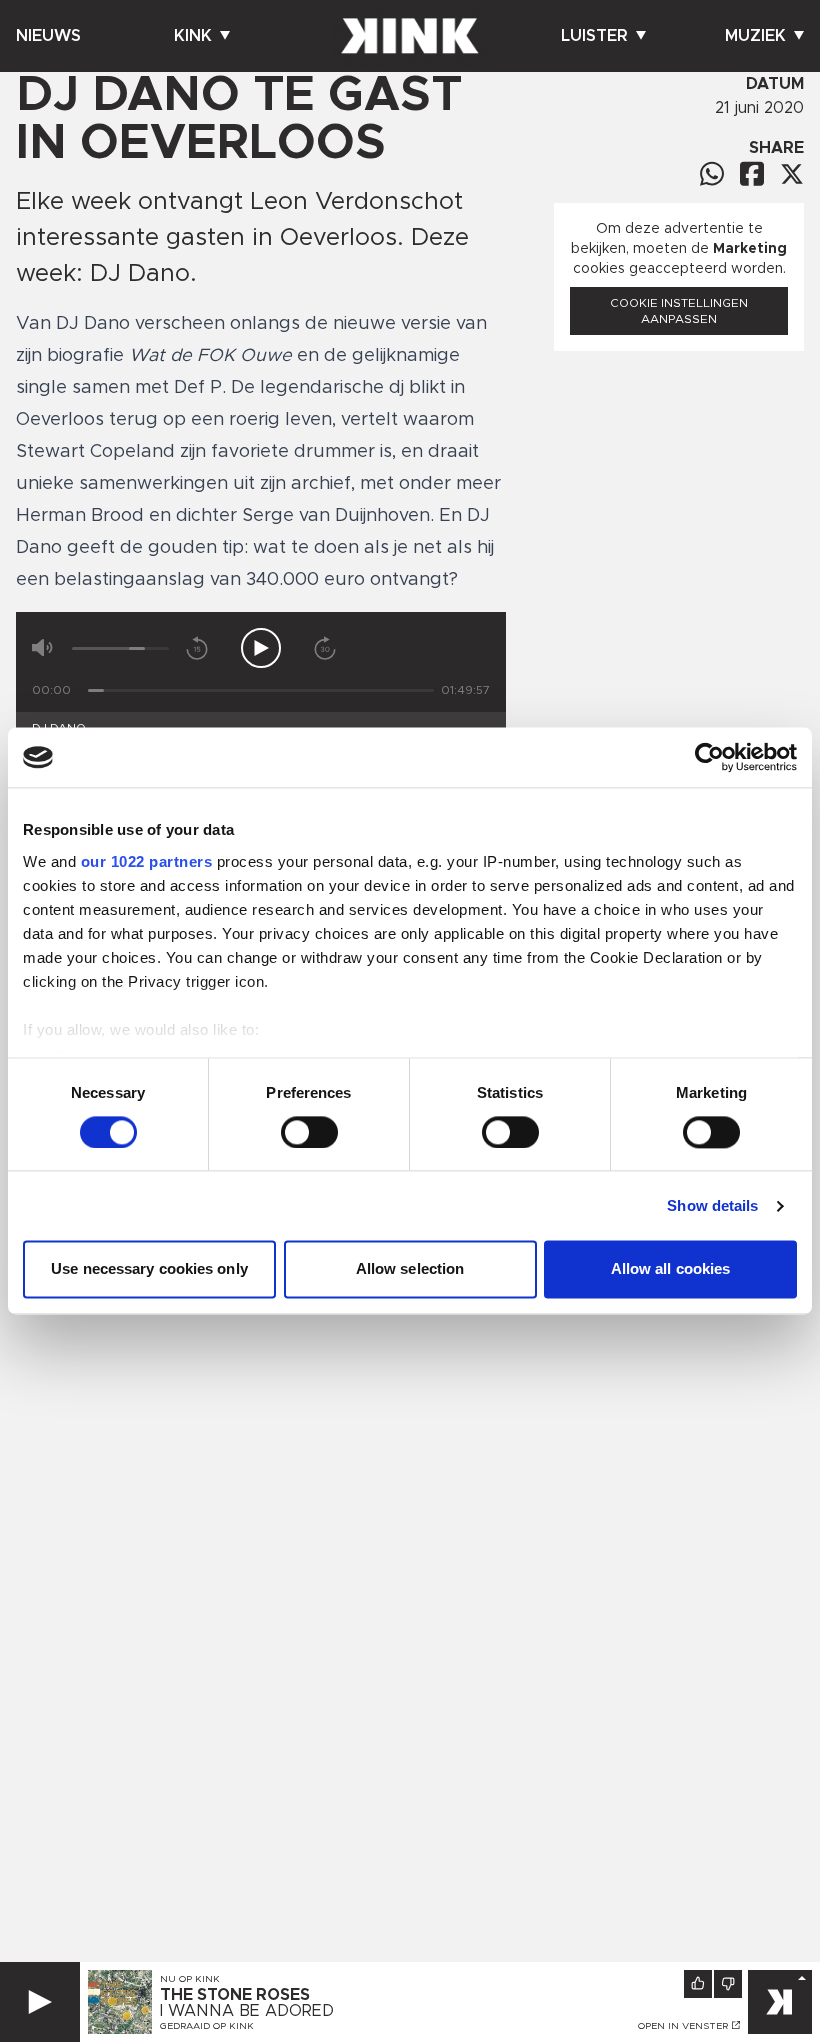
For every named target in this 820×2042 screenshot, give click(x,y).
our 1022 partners (147, 861)
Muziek (755, 36)
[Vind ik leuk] (698, 1984)
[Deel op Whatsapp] (712, 173)
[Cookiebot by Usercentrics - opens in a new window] (709, 757)
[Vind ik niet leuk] (728, 1984)
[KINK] (780, 2002)
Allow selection (410, 1269)
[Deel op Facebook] (752, 173)
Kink (193, 36)
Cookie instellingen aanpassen (679, 311)
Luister (594, 36)
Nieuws (48, 36)
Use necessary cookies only (149, 1269)
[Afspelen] (261, 648)
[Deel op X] (792, 174)
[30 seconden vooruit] (325, 648)
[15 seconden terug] (197, 648)
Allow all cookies (671, 1269)
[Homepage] (410, 36)
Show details (712, 1205)
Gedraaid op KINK (207, 2026)
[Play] (40, 2002)
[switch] (309, 1132)
